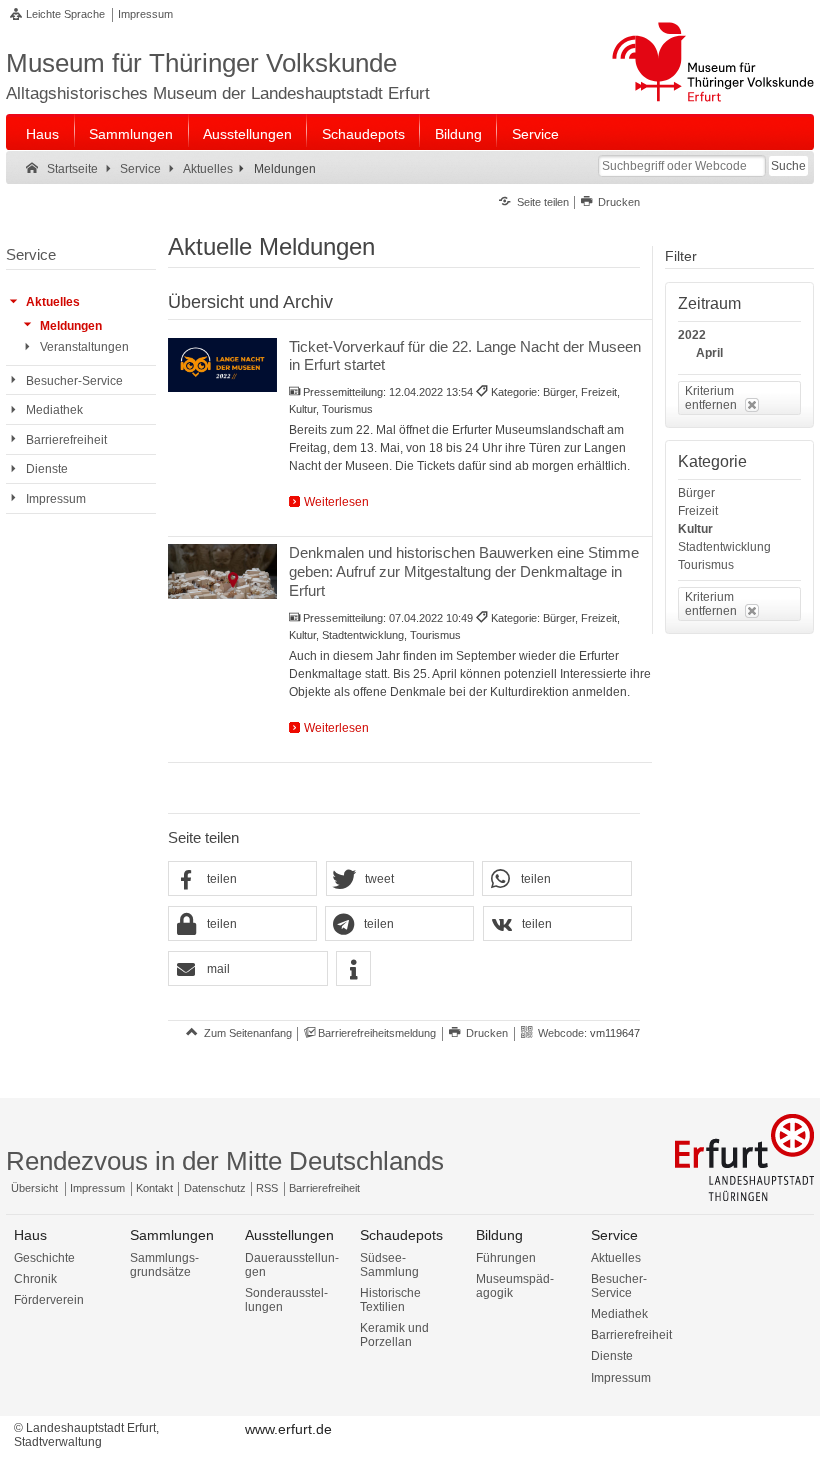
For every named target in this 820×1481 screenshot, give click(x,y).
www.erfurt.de (288, 1429)
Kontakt (154, 1188)
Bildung (458, 134)
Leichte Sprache (65, 14)
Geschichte (44, 1258)
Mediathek (619, 1314)
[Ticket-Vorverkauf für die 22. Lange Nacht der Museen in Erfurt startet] (222, 365)
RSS (267, 1188)
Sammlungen (131, 134)
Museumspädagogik (515, 1286)
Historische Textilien (390, 1300)
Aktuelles (616, 1258)
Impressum (145, 14)
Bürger (696, 493)
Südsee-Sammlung (389, 1265)
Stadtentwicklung (724, 547)
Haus (42, 134)
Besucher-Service (619, 1286)
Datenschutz (215, 1188)
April (709, 353)
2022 (692, 335)
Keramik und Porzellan (394, 1335)
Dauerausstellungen (292, 1265)
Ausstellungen (247, 134)
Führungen (506, 1258)
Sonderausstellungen (286, 1300)
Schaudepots (363, 134)
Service (535, 134)
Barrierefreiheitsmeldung (377, 1033)
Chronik (35, 1279)
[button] (242, 879)
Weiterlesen (336, 502)
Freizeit (698, 511)
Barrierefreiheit (324, 1188)
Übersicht (34, 1188)
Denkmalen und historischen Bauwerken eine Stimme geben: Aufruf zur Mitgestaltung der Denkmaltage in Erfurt (464, 571)
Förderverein (49, 1300)
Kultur (695, 529)
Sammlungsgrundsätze (164, 1265)
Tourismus (706, 565)
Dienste (612, 1356)
